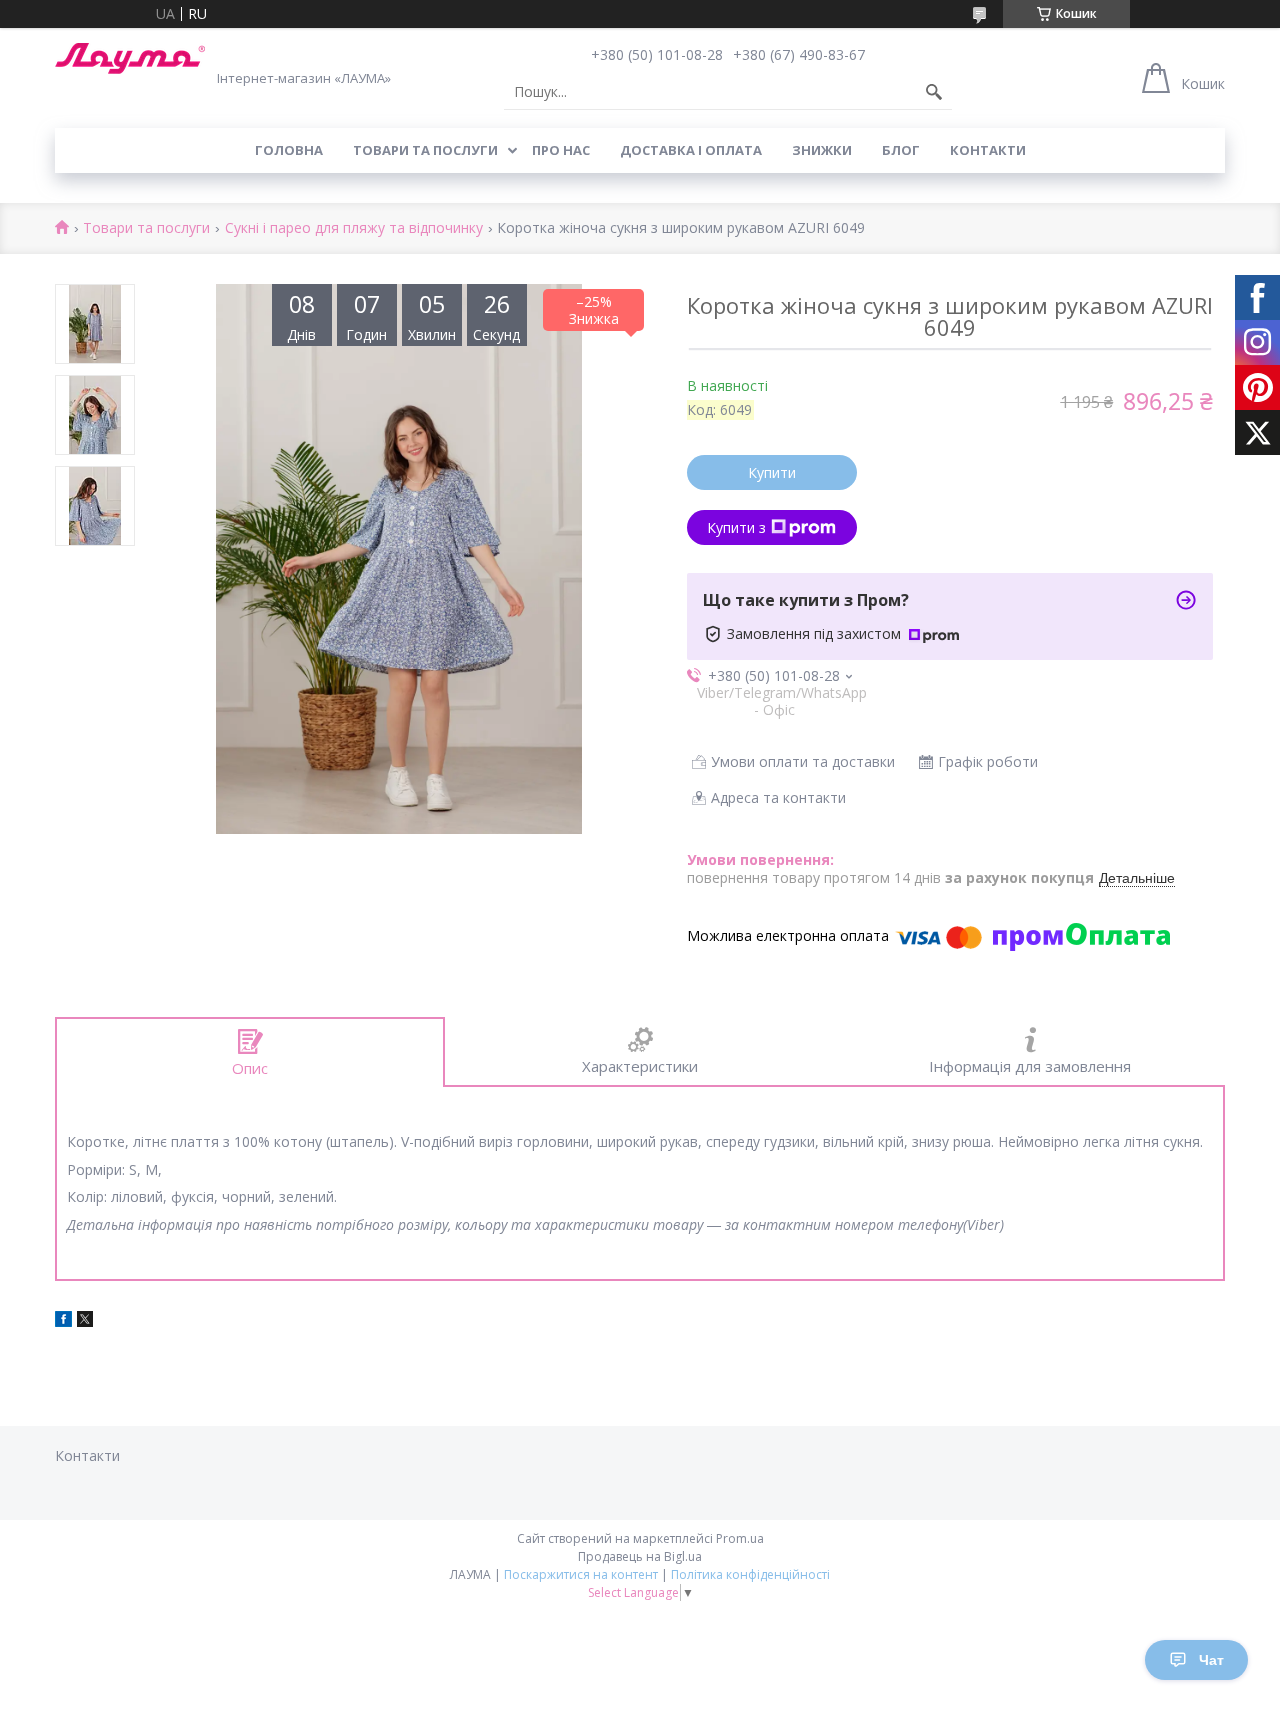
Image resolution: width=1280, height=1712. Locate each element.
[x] (85, 1321)
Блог (901, 150)
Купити (772, 472)
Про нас (561, 150)
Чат (1211, 1660)
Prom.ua (740, 1538)
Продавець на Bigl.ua (640, 1556)
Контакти (988, 150)
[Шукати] (934, 92)
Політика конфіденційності (750, 1574)
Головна (289, 150)
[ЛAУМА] (130, 58)
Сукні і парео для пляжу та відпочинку (354, 228)
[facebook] (63, 1321)
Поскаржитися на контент (581, 1574)
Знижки (822, 150)
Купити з (736, 527)
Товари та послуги (425, 150)
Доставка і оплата (691, 150)
